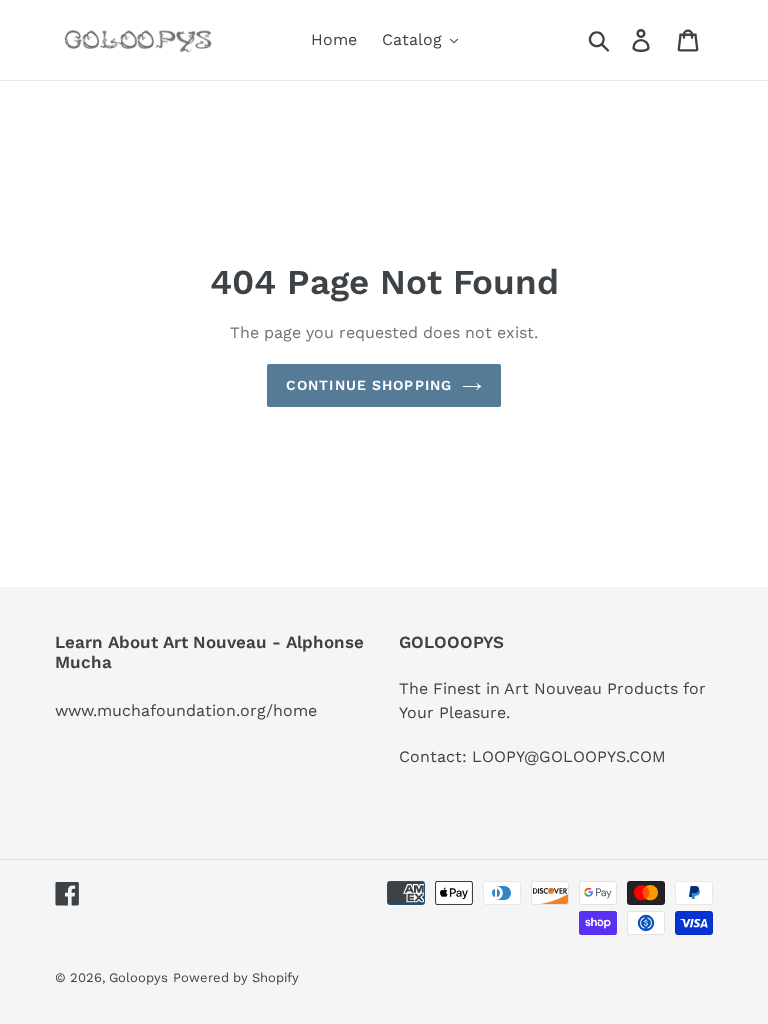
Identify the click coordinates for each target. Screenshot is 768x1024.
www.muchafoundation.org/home (186, 710)
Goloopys (138, 977)
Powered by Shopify (236, 977)
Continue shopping (369, 385)
